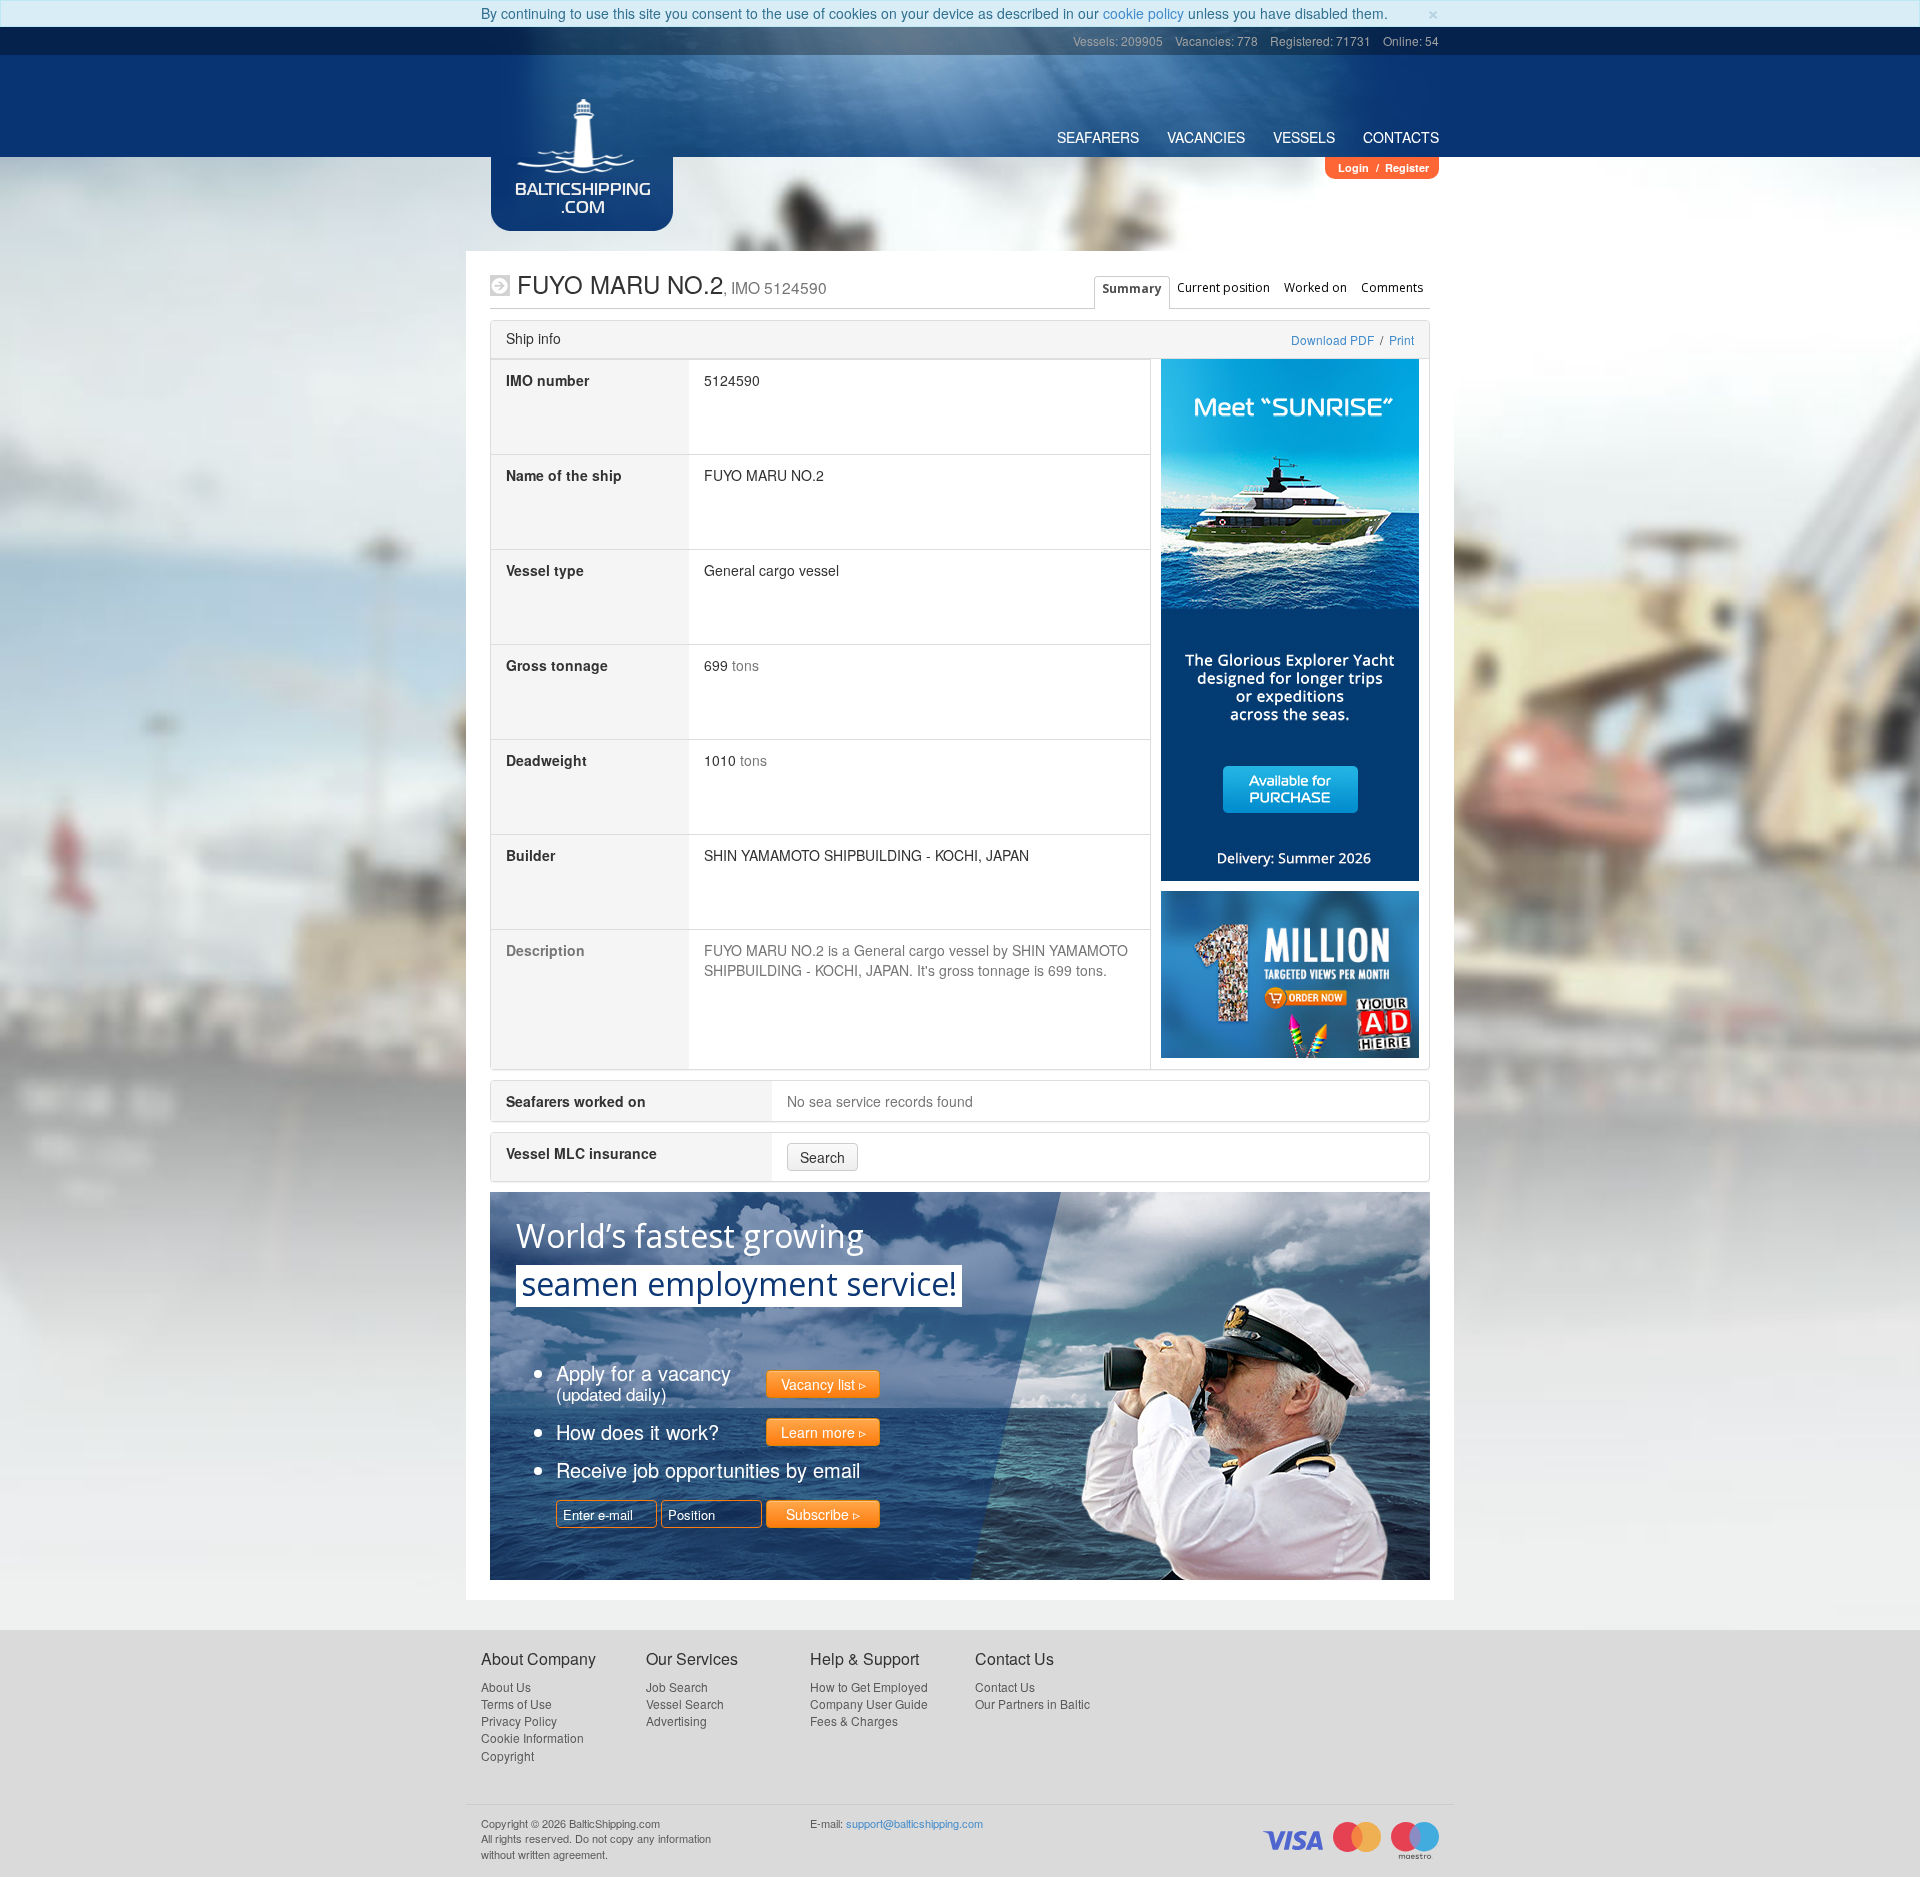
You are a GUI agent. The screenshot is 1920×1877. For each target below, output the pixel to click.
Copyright (507, 1755)
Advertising (676, 1720)
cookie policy (1143, 13)
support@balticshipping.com (914, 1823)
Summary (1132, 288)
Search (822, 1157)
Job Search (677, 1686)
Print (1401, 339)
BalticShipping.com (583, 200)
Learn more (818, 1432)
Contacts (1401, 137)
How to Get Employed (869, 1686)
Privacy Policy (519, 1720)
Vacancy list (818, 1384)
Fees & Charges (854, 1720)
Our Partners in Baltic (1032, 1703)
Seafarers (1098, 137)
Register (1407, 167)
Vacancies (1206, 137)
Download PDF (1332, 339)
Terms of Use (516, 1703)
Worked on (1315, 287)
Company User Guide (869, 1703)
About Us (506, 1686)
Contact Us (1005, 1686)
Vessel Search (685, 1703)
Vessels (1304, 137)
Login (1353, 167)
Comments (1392, 287)
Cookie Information (532, 1737)
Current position (1223, 287)
